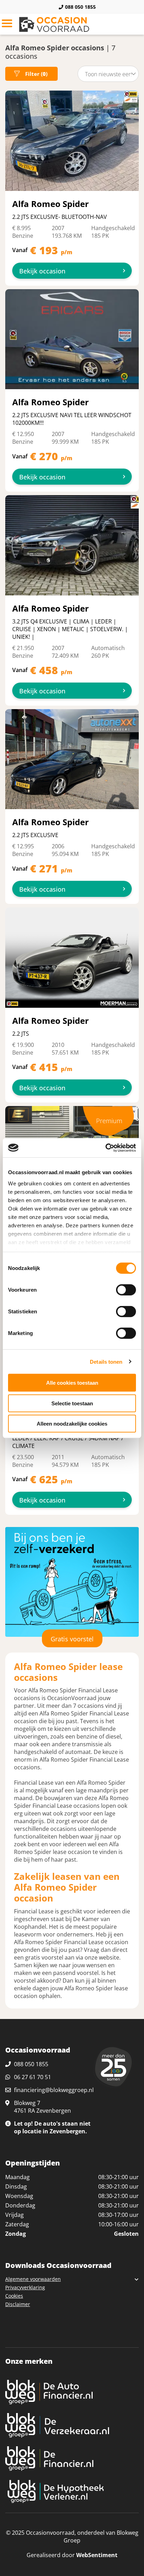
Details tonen (106, 1361)
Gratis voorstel (72, 1639)
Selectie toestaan (72, 1403)
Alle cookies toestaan (72, 1383)
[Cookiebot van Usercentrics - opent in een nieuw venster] (105, 1148)
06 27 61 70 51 (33, 2077)
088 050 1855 (80, 7)
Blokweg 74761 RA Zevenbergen (42, 2107)
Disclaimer (18, 2304)
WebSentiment (97, 2555)
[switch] (126, 1290)
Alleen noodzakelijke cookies (72, 1424)
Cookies (14, 2296)
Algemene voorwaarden (33, 2279)
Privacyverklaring (25, 2287)
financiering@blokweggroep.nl (54, 2090)
